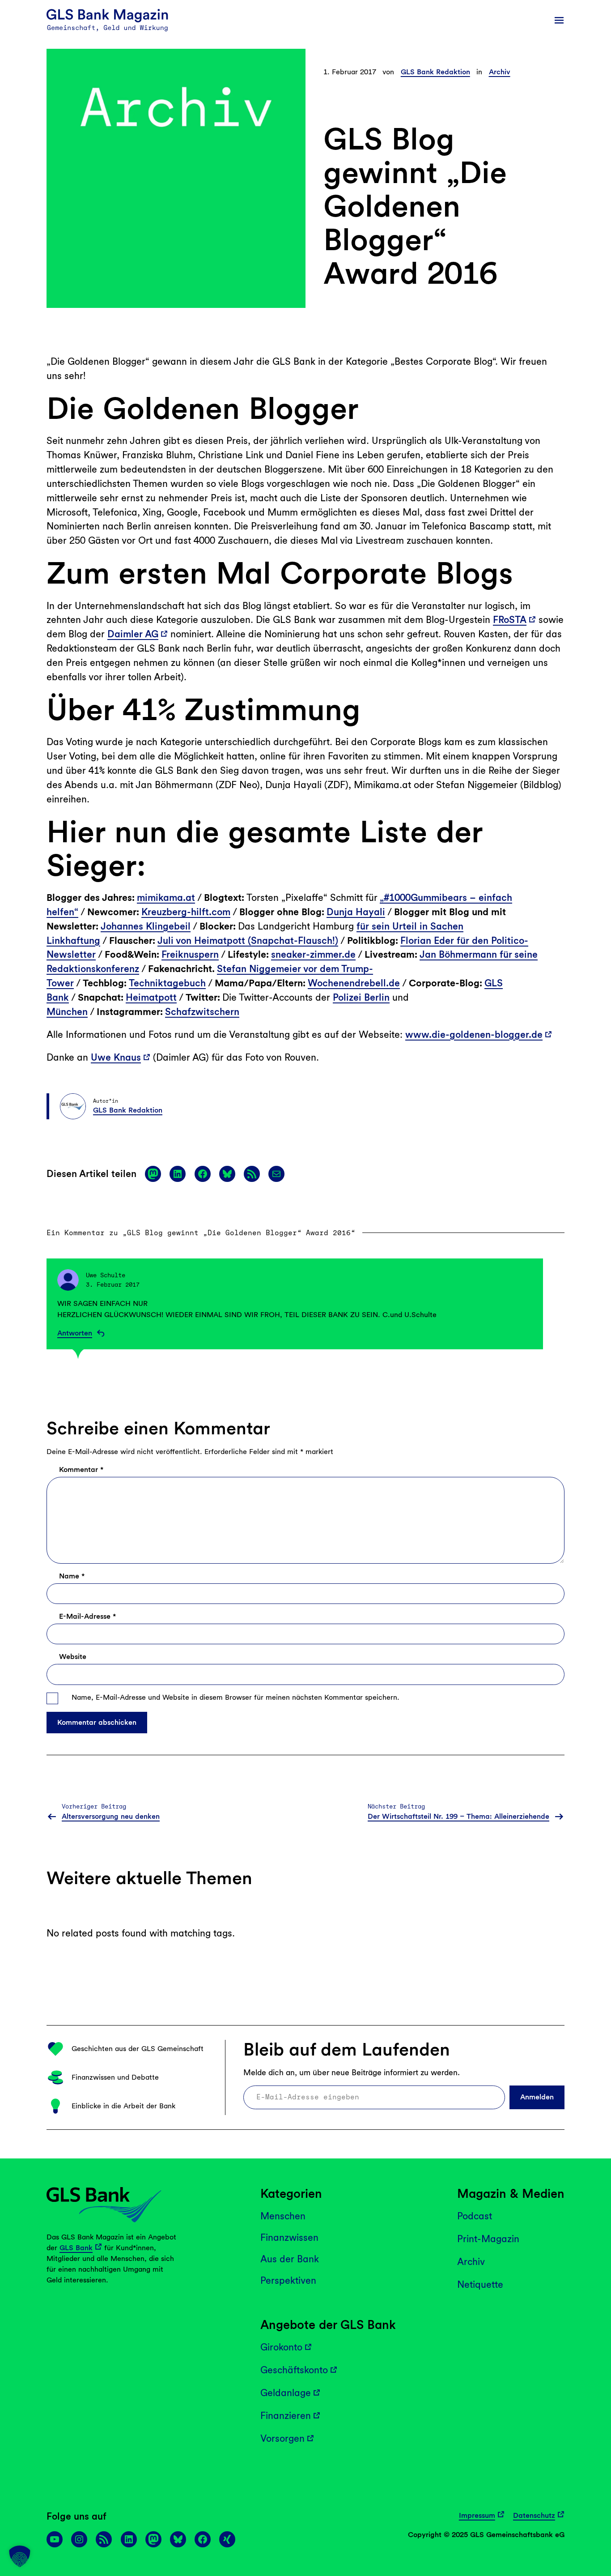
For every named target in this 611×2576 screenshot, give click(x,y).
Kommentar (81, 1469)
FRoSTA (510, 620)
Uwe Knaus (116, 1057)
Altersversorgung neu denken (111, 1816)
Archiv (500, 72)
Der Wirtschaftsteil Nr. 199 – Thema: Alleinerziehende (458, 1816)
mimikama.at (166, 898)
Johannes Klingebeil (146, 926)
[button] (20, 2556)
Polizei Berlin (361, 997)
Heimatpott (151, 997)
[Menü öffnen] (559, 20)
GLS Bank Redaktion (435, 72)
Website (73, 1657)
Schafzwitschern (202, 1012)
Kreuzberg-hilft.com (186, 912)
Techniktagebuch (167, 983)
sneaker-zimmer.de (313, 954)
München (67, 1012)
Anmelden (537, 2097)
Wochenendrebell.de (354, 983)
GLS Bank (76, 2248)
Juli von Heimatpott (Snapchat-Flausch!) (248, 940)
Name (72, 1576)
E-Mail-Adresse (87, 1616)
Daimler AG (133, 634)
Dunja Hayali (356, 912)
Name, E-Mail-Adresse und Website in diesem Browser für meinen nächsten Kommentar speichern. (235, 1697)
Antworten (75, 1333)
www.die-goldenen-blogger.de (474, 1034)
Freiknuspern (190, 954)
